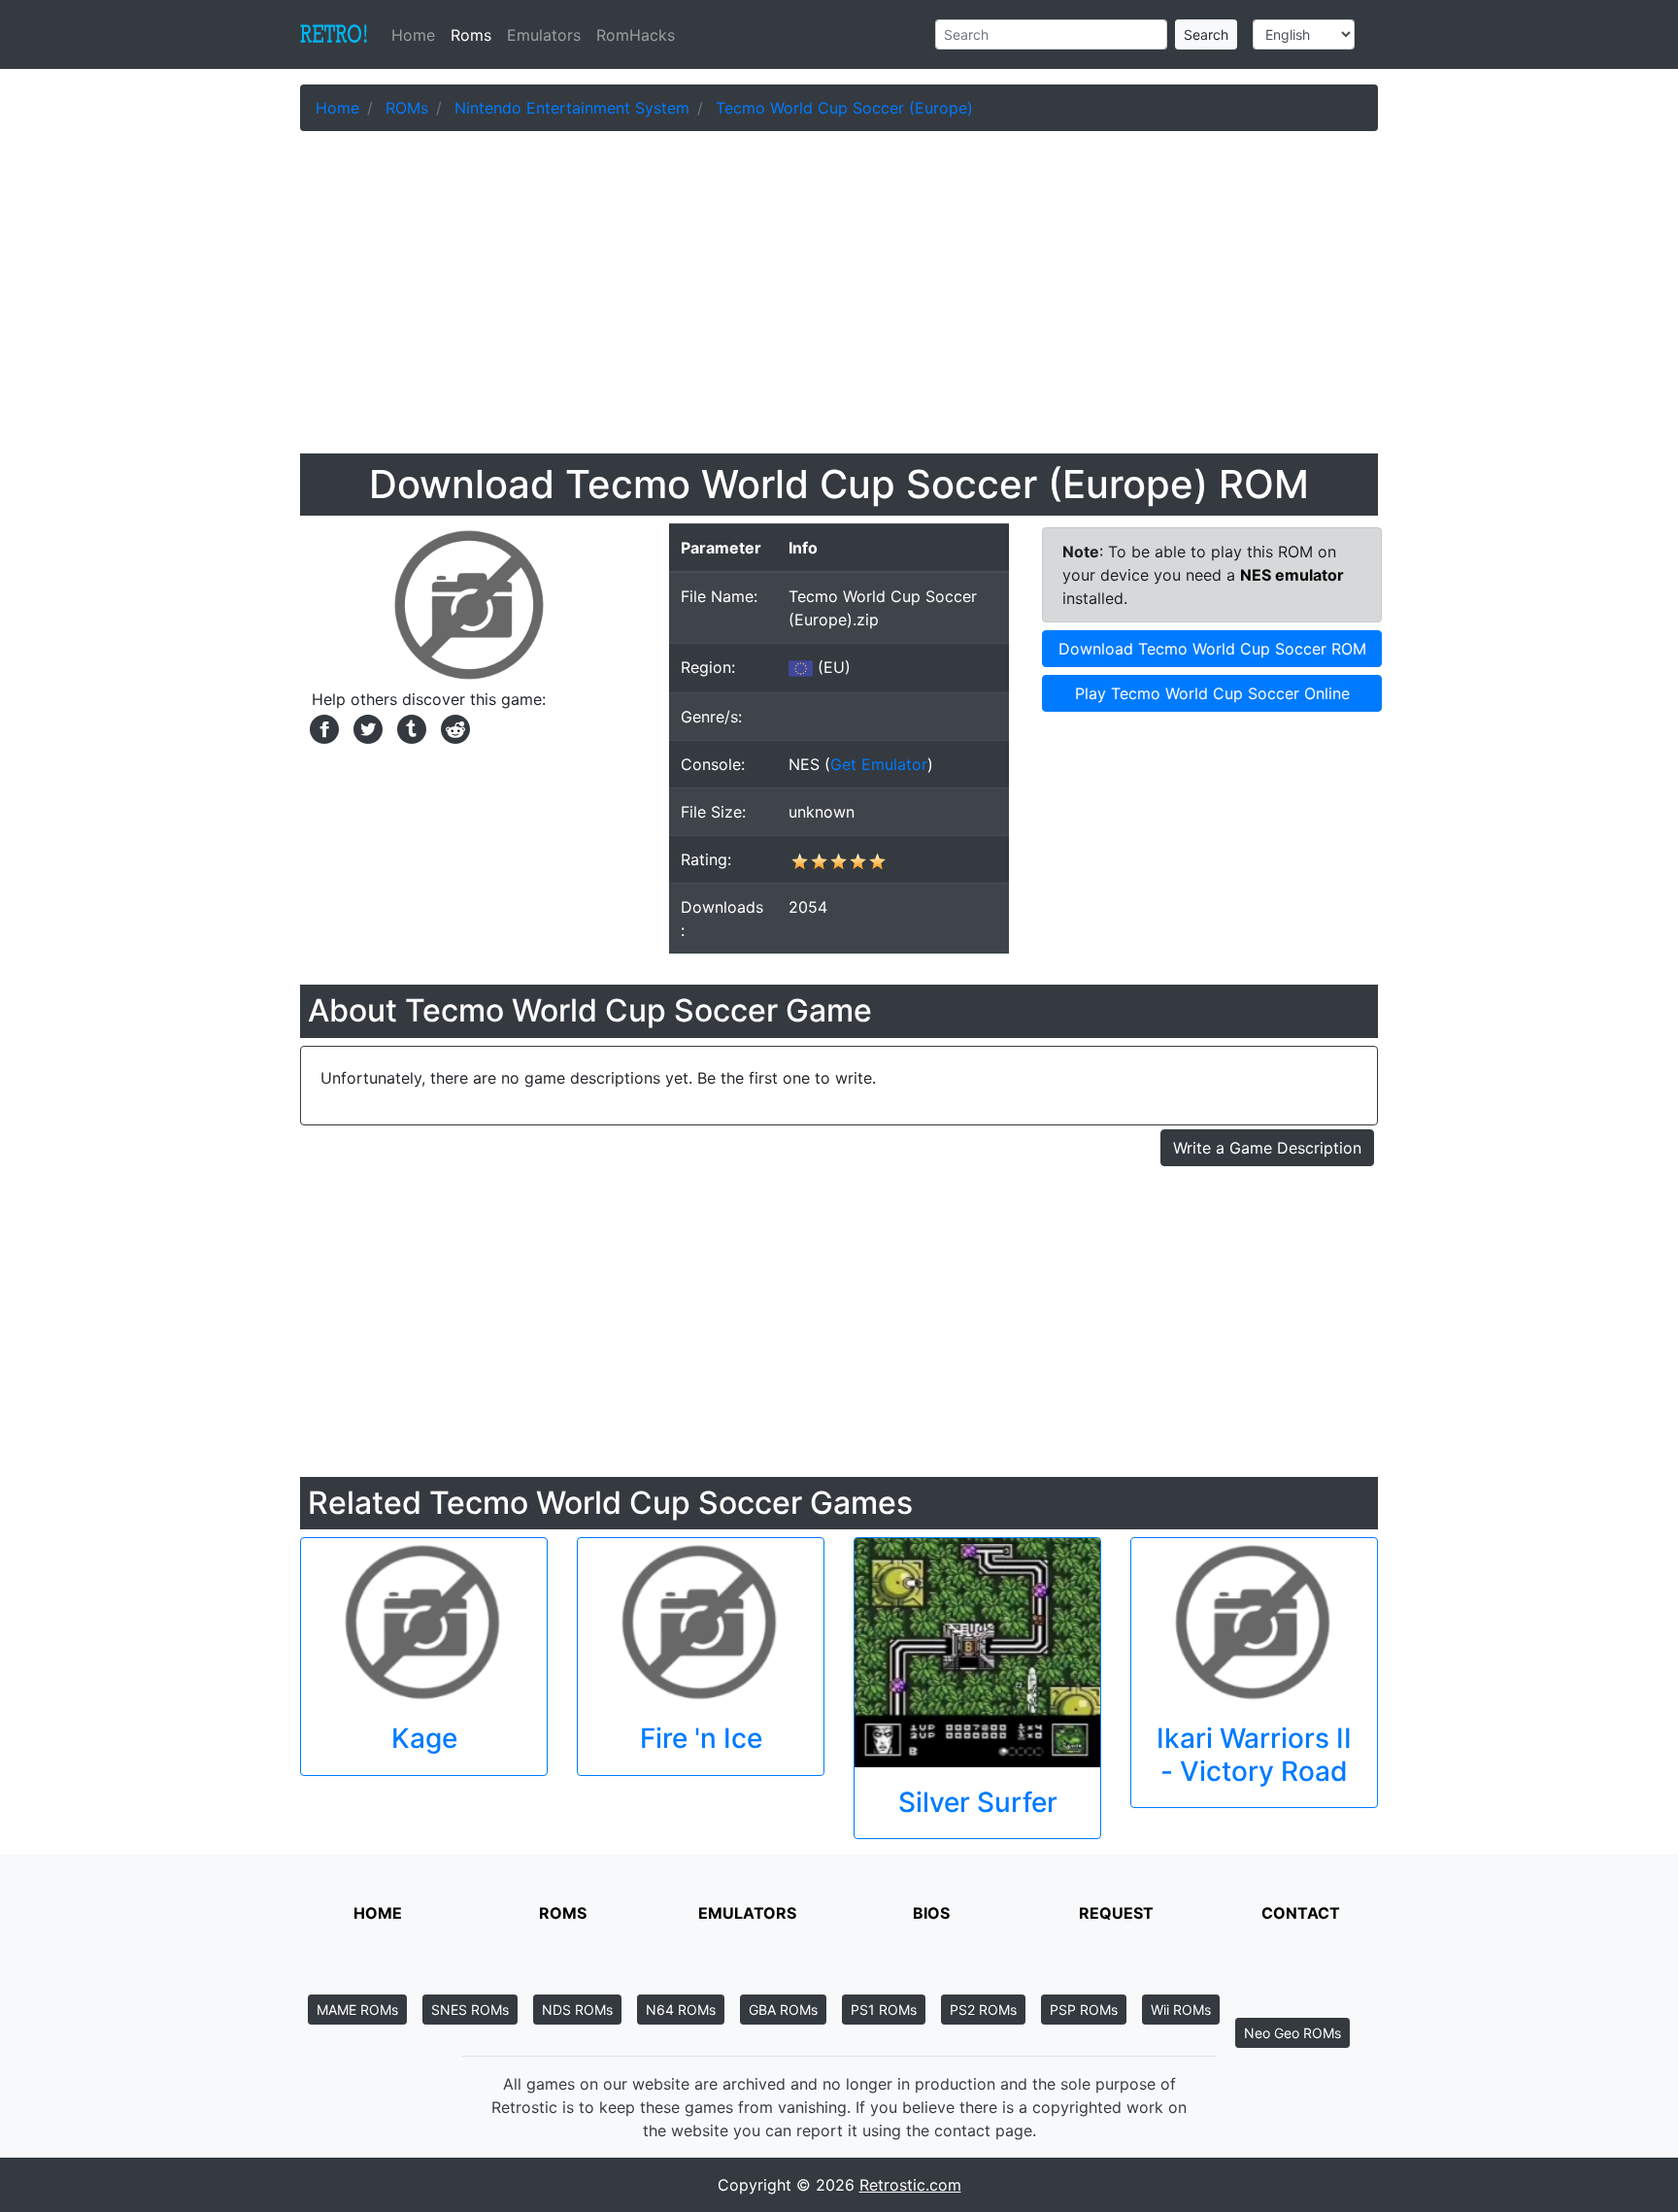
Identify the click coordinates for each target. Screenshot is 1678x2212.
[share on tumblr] (409, 727)
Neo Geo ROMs (1292, 2033)
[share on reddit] (451, 727)
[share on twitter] (366, 727)
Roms (471, 35)
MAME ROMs (357, 2010)
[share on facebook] (322, 727)
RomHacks (636, 35)
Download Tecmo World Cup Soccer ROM (1212, 649)
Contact (1301, 1913)
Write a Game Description (1267, 1148)
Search (1206, 34)
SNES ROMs (470, 2010)
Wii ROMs (1181, 2010)
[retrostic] (334, 35)
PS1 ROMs (884, 2010)
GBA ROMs (783, 2010)
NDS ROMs (577, 2010)
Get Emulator (879, 764)
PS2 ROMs (983, 2010)
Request (1116, 1913)
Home (417, 35)
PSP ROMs (1084, 2010)
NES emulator (1292, 575)
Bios (931, 1913)
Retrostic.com (910, 2185)
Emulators (544, 35)
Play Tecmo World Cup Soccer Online (1212, 693)
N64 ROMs (681, 2010)
